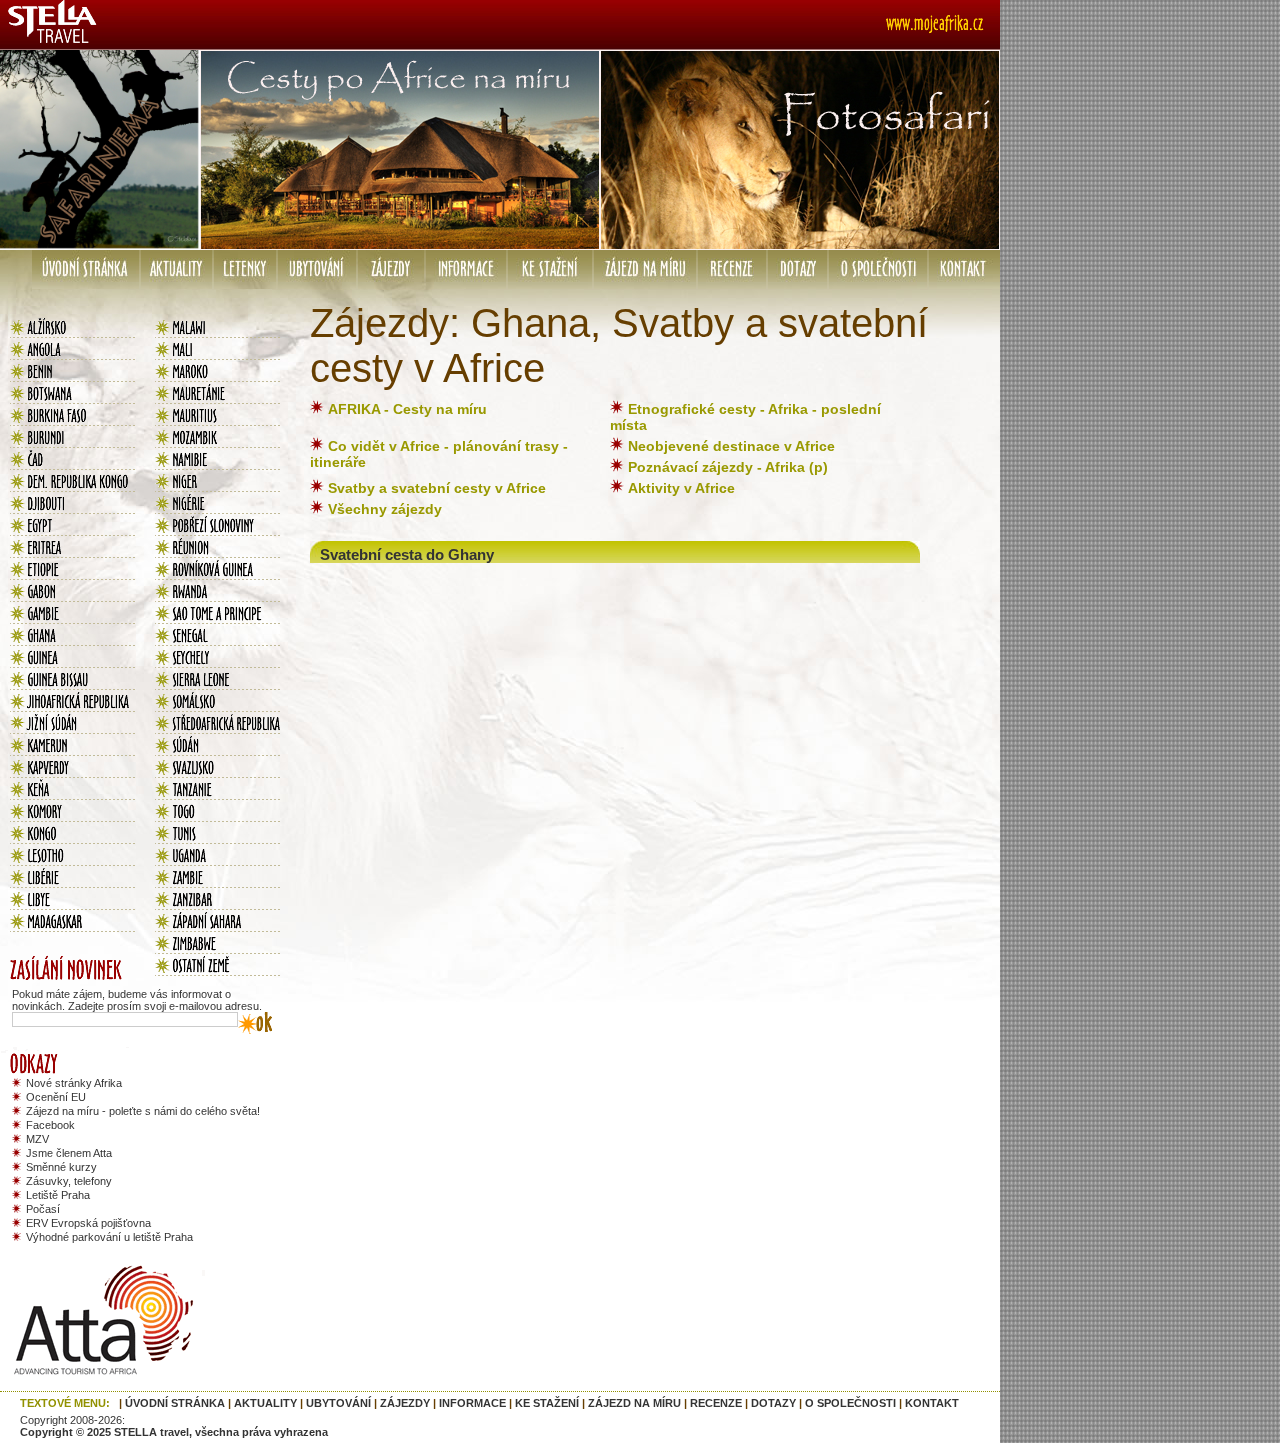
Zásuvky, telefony (69, 1181)
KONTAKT (932, 1403)
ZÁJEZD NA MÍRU (634, 1403)
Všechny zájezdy (385, 509)
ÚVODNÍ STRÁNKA (175, 1403)
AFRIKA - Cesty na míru (407, 409)
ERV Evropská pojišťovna (88, 1223)
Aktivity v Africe (681, 488)
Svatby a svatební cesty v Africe (437, 488)
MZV (37, 1139)
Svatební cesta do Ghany (407, 554)
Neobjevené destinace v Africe (731, 446)
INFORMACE (472, 1403)
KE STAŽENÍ (547, 1403)
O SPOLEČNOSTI (850, 1403)
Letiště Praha (58, 1195)
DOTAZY (773, 1403)
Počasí (43, 1209)
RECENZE (716, 1403)
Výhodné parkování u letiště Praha (109, 1237)
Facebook (50, 1125)
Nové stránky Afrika (74, 1083)
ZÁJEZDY (405, 1403)
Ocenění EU (56, 1097)
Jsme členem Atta (69, 1153)
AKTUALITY (265, 1403)
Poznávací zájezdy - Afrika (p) (728, 467)
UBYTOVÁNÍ (338, 1403)
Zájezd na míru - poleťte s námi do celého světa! (143, 1111)
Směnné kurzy (61, 1167)
